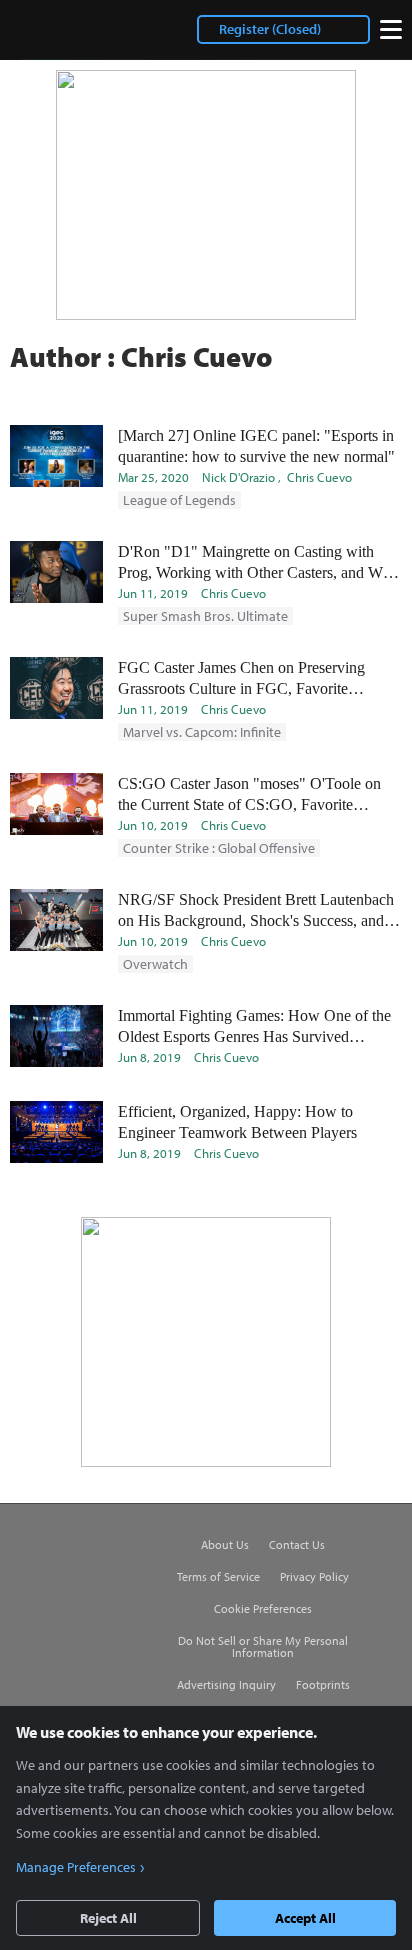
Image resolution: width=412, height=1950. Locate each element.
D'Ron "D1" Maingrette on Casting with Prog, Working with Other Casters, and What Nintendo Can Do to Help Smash (260, 563)
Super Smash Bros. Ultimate (205, 616)
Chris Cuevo (319, 477)
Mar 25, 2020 (153, 477)
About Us (225, 1545)
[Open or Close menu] (391, 29)
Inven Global (73, 1545)
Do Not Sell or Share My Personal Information (263, 1647)
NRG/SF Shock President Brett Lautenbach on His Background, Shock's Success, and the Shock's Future (256, 911)
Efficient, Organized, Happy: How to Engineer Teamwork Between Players (237, 1122)
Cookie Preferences (263, 1609)
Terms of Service (218, 1577)
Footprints (323, 1685)
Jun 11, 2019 (153, 593)
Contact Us (297, 1545)
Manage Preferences (76, 1867)
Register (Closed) (270, 29)
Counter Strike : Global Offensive (219, 848)
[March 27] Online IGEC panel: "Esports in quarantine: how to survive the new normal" (256, 446)
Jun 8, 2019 (149, 1057)
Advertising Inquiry (226, 1685)
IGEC (63, 29)
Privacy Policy (314, 1577)
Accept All (305, 1918)
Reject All (108, 1918)
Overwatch (155, 964)
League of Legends (179, 500)
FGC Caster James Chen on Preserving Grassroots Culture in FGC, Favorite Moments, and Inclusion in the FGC (241, 679)
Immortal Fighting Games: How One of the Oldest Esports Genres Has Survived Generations (254, 1027)
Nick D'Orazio (238, 477)
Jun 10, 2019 (153, 825)
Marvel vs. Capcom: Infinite (202, 732)
